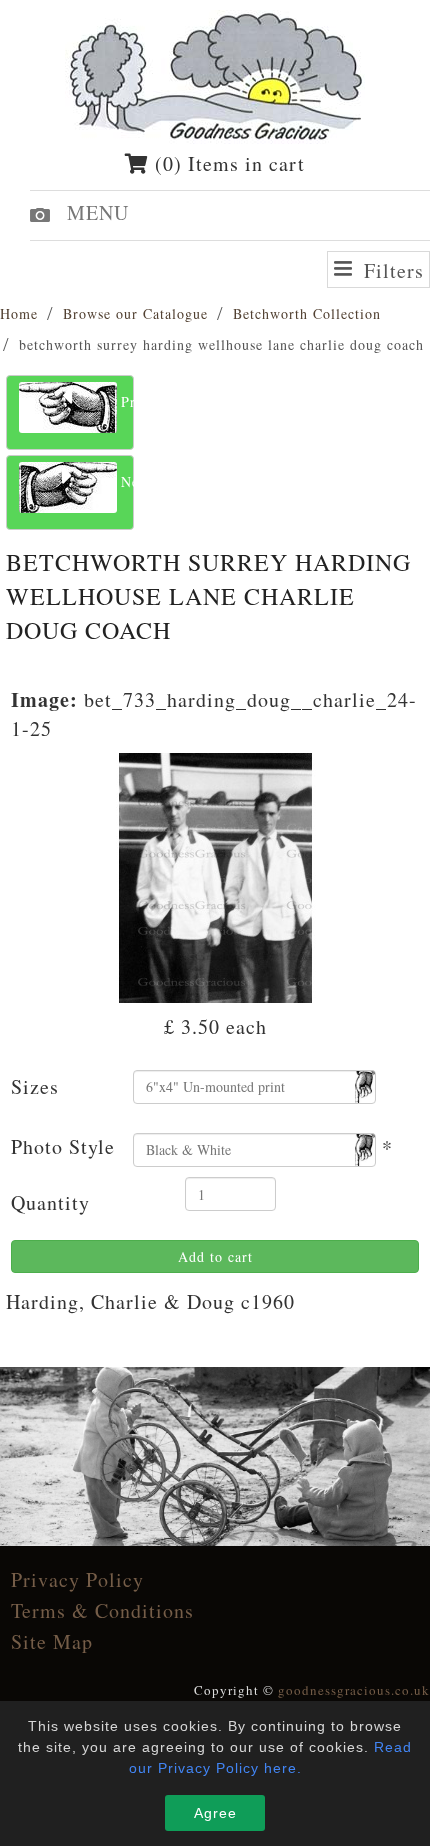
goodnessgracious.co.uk (354, 1690)
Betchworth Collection (307, 313)
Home (19, 313)
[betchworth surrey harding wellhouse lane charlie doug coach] (215, 875)
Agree (215, 1813)
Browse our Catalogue (135, 313)
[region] (215, 1456)
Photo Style (63, 1146)
